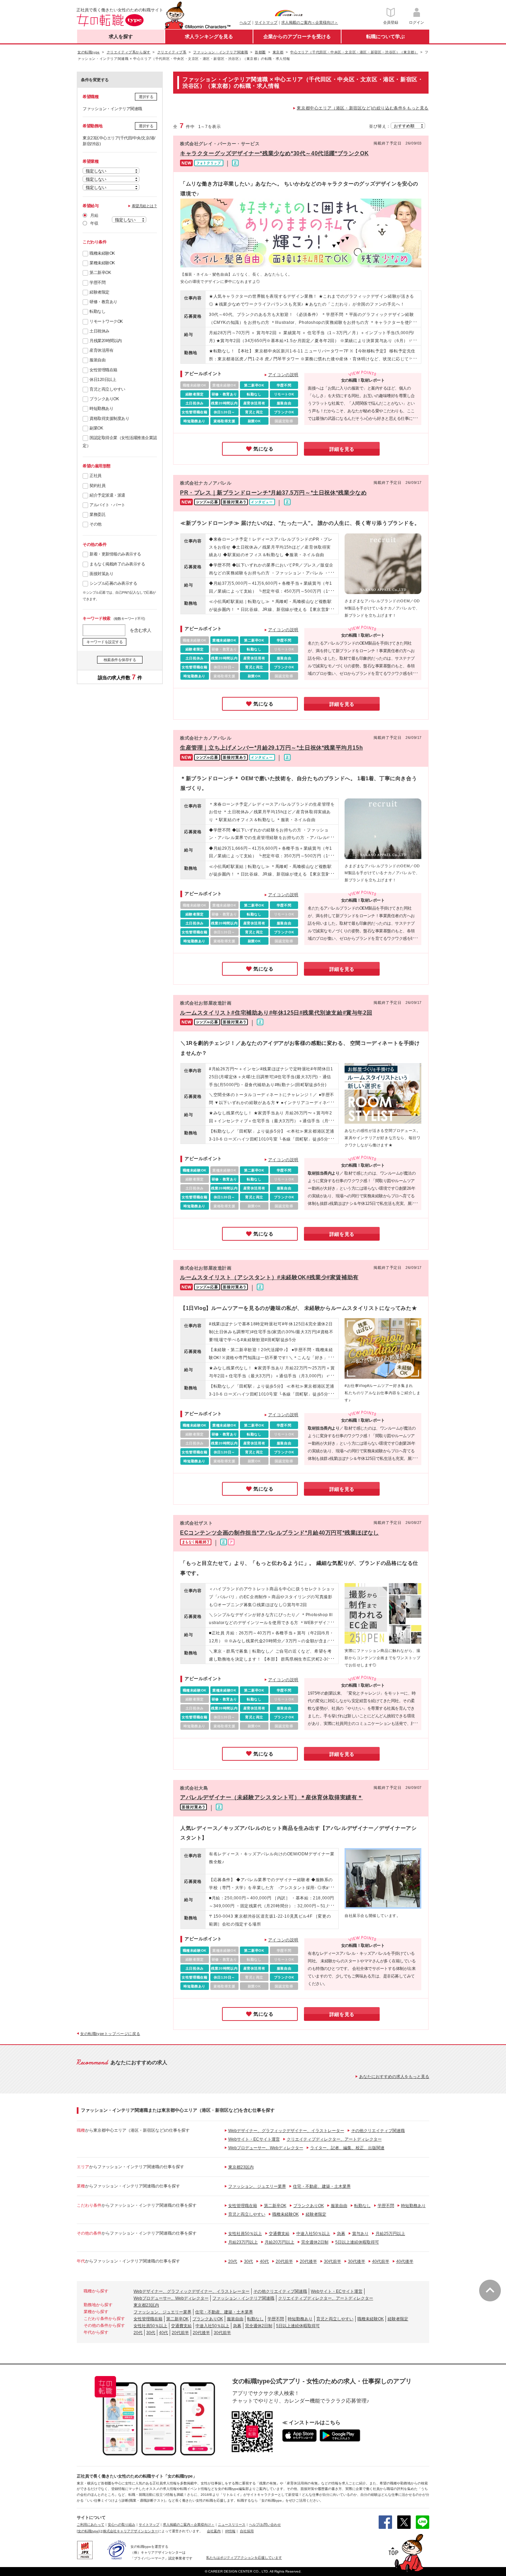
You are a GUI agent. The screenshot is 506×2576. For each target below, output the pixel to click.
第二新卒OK (100, 273)
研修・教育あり (103, 302)
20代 (233, 2261)
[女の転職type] (88, 2531)
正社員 (96, 476)
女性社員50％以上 (245, 2234)
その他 (96, 524)
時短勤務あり (101, 409)
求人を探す (121, 36)
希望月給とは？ (145, 206)
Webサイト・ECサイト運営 (254, 2139)
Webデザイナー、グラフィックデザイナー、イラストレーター (286, 2131)
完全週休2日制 (315, 2242)
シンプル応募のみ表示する (113, 583)
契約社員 (97, 486)
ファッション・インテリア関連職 (243, 2298)
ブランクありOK (104, 399)
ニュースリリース (232, 2525)
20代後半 (308, 2261)
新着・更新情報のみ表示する (115, 554)
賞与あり (360, 2234)
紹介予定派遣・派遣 (107, 495)
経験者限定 (99, 292)
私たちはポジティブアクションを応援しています (244, 2558)
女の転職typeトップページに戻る (110, 2034)
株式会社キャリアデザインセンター (130, 2531)
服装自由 (97, 360)
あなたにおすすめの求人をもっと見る (394, 2077)
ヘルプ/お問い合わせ (265, 2525)
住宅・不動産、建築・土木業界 (322, 2186)
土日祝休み (99, 331)
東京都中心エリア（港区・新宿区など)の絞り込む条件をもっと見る (363, 108)
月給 (94, 215)
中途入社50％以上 (313, 2234)
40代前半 (381, 2261)
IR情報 (230, 2531)
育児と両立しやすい (107, 389)
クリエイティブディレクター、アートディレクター (334, 2139)
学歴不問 (97, 283)
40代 (264, 2261)
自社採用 (247, 2531)
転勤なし (97, 311)
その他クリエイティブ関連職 (378, 2131)
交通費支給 (279, 2234)
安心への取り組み (122, 2525)
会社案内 (214, 2531)
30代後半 (357, 2261)
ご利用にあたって (91, 2525)
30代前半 (333, 2261)
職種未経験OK (102, 253)
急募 (341, 2234)
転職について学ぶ (386, 36)
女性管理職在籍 (103, 370)
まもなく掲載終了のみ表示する (117, 564)
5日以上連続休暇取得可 (357, 2242)
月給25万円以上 (390, 2234)
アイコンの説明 (283, 375)
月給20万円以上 (280, 2242)
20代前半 (284, 2261)
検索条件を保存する (120, 660)
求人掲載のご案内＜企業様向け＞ (310, 22)
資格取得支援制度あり (109, 418)
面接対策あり (101, 574)
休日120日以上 (103, 380)
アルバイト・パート (107, 505)
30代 (249, 2261)
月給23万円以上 (243, 2242)
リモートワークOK (106, 321)
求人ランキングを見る (209, 36)
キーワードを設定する (104, 642)
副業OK (96, 428)
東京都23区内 (241, 2167)
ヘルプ (245, 22)
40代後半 (405, 2261)
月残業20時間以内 (106, 341)
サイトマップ (266, 22)
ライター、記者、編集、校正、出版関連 (347, 2148)
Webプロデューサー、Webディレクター (266, 2148)
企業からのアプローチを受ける (297, 36)
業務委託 (97, 515)
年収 (94, 223)
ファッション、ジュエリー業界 (257, 2186)
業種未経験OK (102, 263)
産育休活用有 (101, 350)
